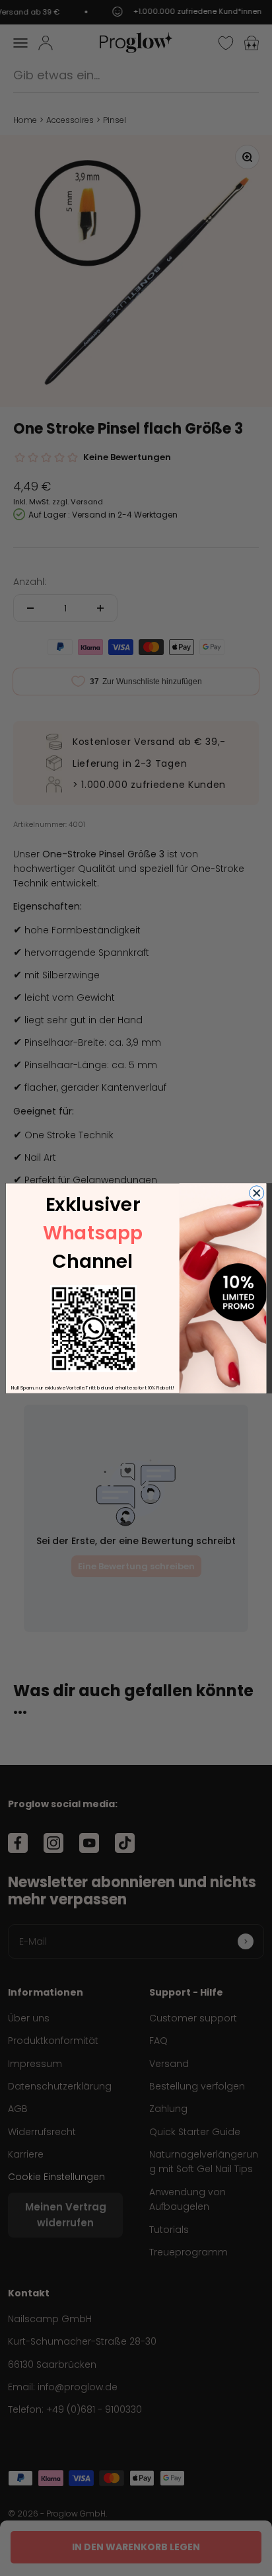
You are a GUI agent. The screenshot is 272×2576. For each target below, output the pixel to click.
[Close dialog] (257, 1192)
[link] (93, 1328)
